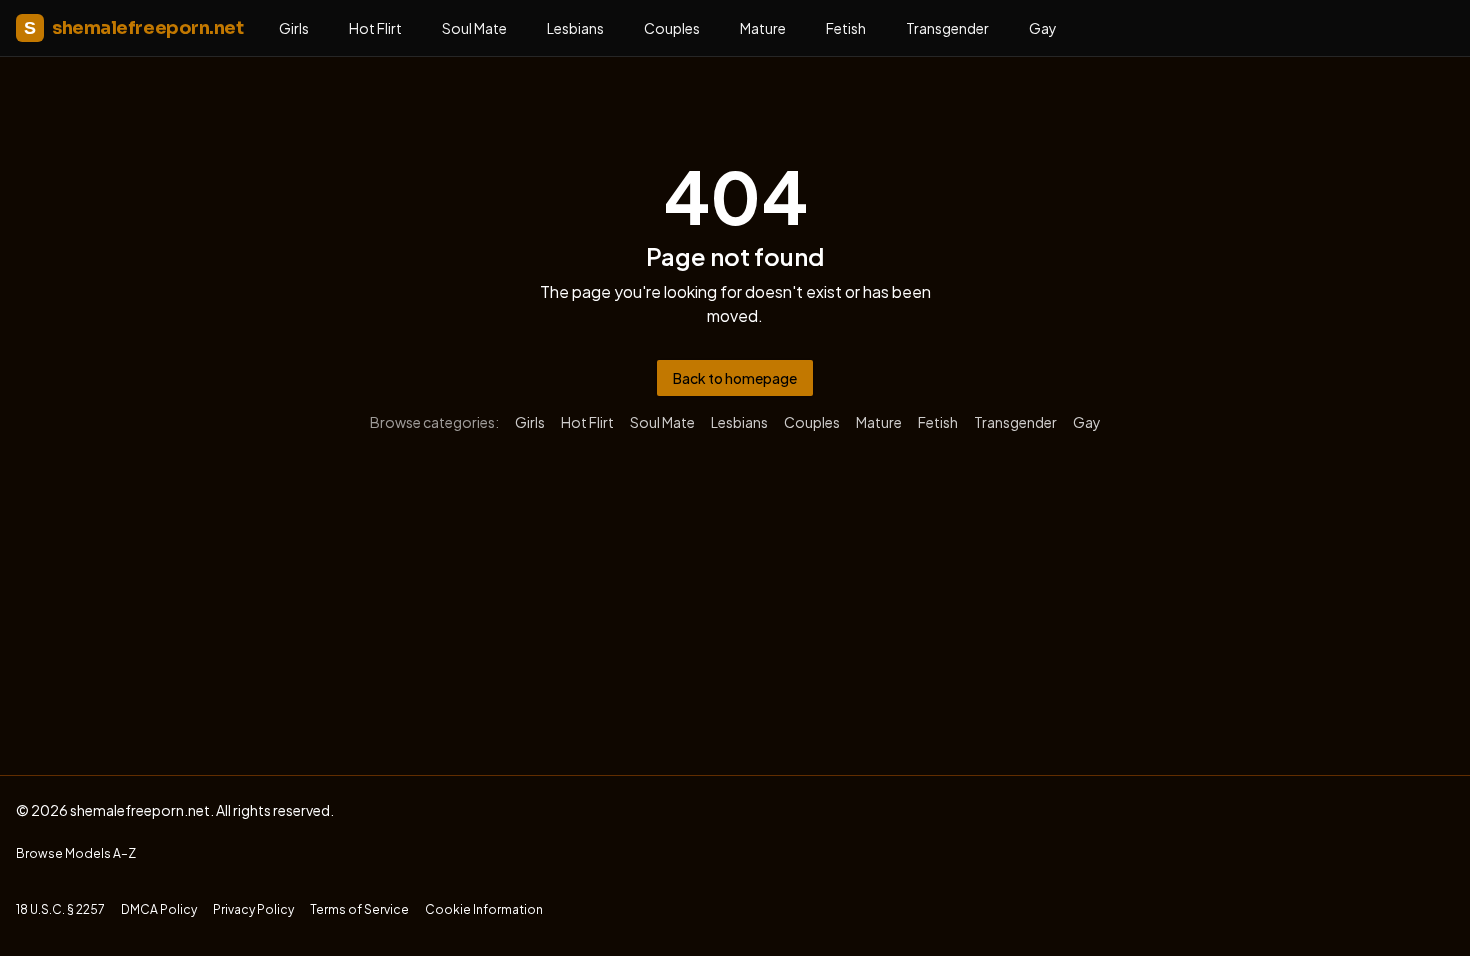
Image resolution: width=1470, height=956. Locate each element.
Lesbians (575, 28)
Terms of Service (359, 909)
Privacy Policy (253, 909)
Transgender (947, 28)
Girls (294, 28)
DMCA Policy (159, 909)
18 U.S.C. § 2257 (60, 909)
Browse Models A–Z (76, 853)
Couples (672, 28)
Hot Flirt (375, 28)
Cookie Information (484, 909)
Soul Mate (474, 28)
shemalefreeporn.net (133, 28)
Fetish (846, 28)
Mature (763, 28)
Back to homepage (735, 378)
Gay (1043, 28)
